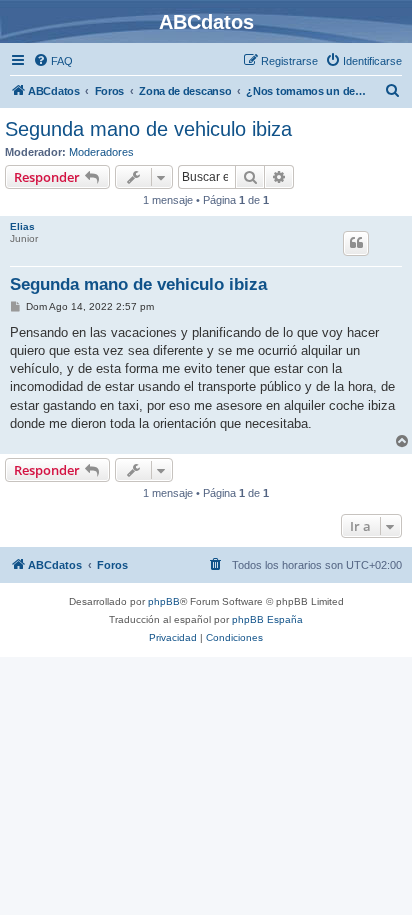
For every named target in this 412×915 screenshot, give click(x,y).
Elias (22, 226)
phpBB (164, 601)
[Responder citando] (356, 243)
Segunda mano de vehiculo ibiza (148, 129)
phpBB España (267, 619)
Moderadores (101, 152)
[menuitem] (53, 61)
